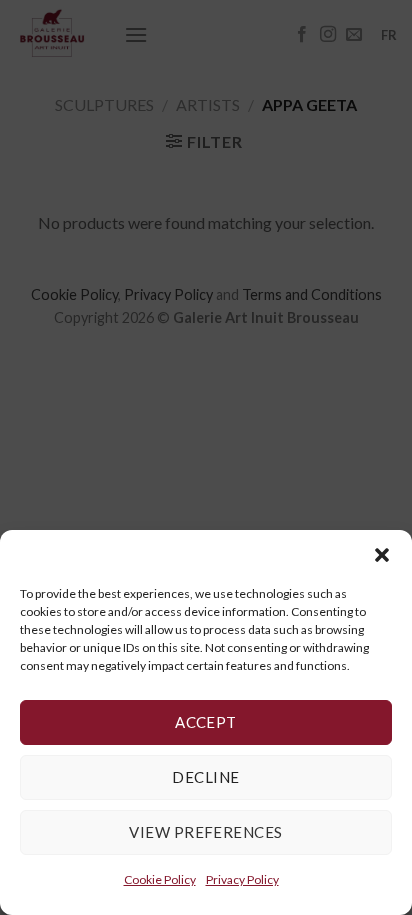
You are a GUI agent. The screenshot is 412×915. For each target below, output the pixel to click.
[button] (382, 555)
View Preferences (205, 832)
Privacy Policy (242, 879)
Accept (206, 722)
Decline (205, 777)
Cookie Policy (160, 879)
